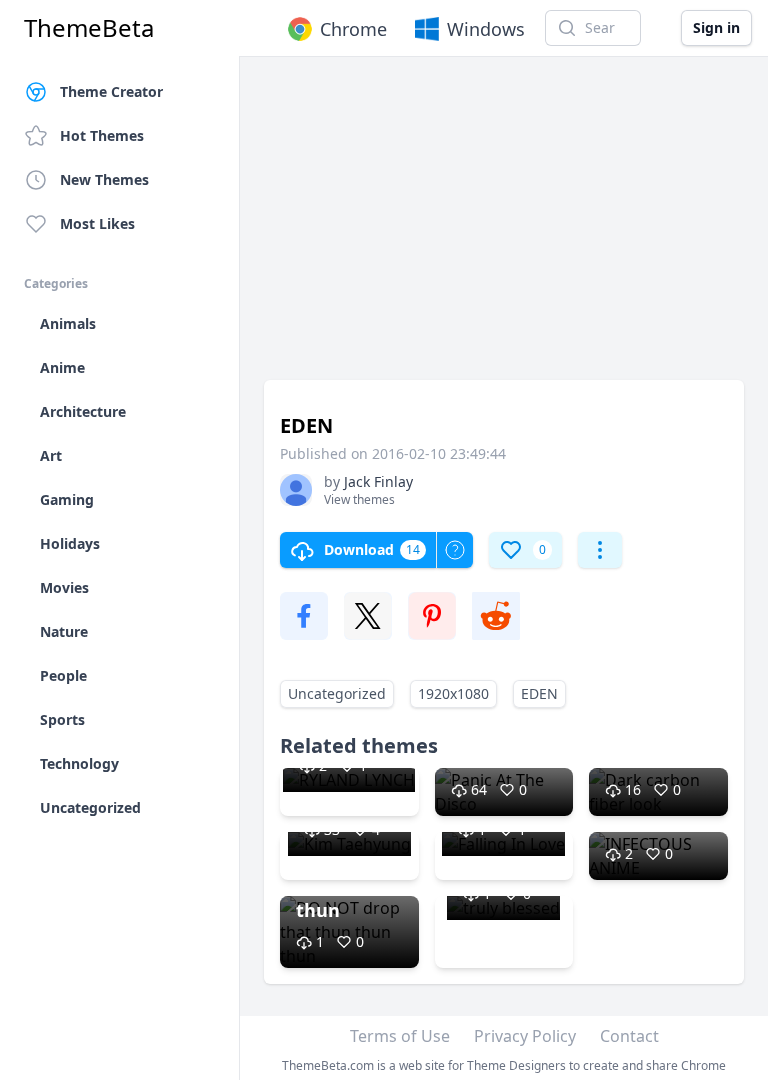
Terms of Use (400, 1036)
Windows (486, 29)
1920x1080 (453, 693)
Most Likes (97, 223)
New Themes (104, 179)
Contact (629, 1036)
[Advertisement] (504, 228)
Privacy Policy (525, 1036)
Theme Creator (111, 91)
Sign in (716, 27)
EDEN (539, 693)
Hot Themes (102, 135)
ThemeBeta (89, 28)
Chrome (353, 29)
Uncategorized (337, 693)
